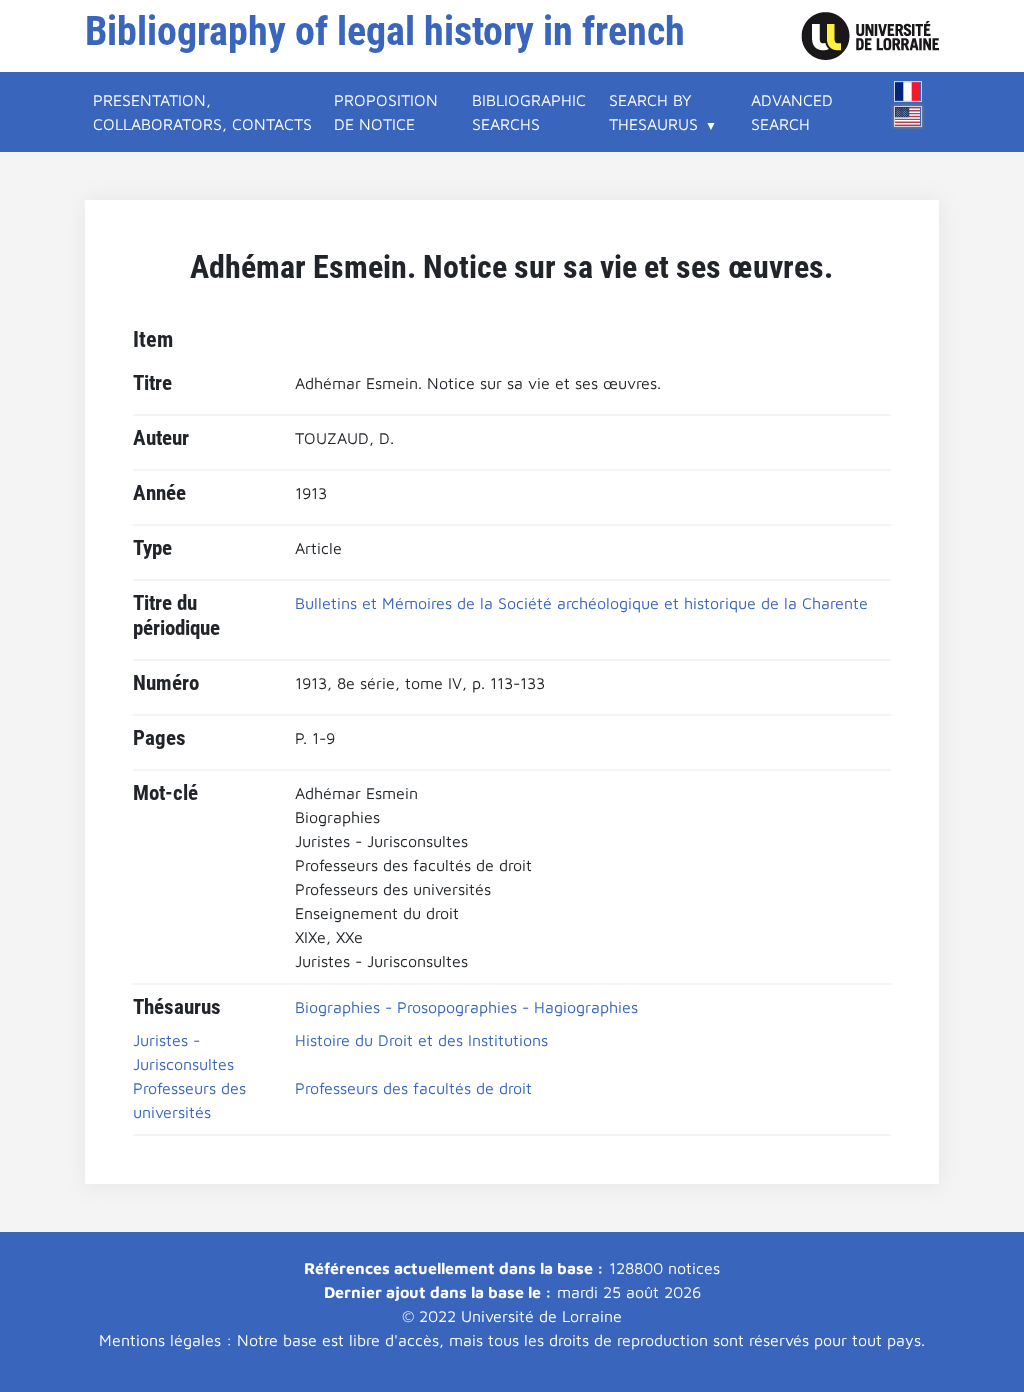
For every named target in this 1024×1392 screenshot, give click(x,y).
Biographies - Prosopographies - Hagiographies (466, 1007)
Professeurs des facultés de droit (413, 1088)
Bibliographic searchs (529, 112)
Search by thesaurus (653, 112)
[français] (908, 91)
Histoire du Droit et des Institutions (421, 1040)
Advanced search (792, 112)
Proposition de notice (386, 112)
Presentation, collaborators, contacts (202, 112)
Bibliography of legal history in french (385, 31)
